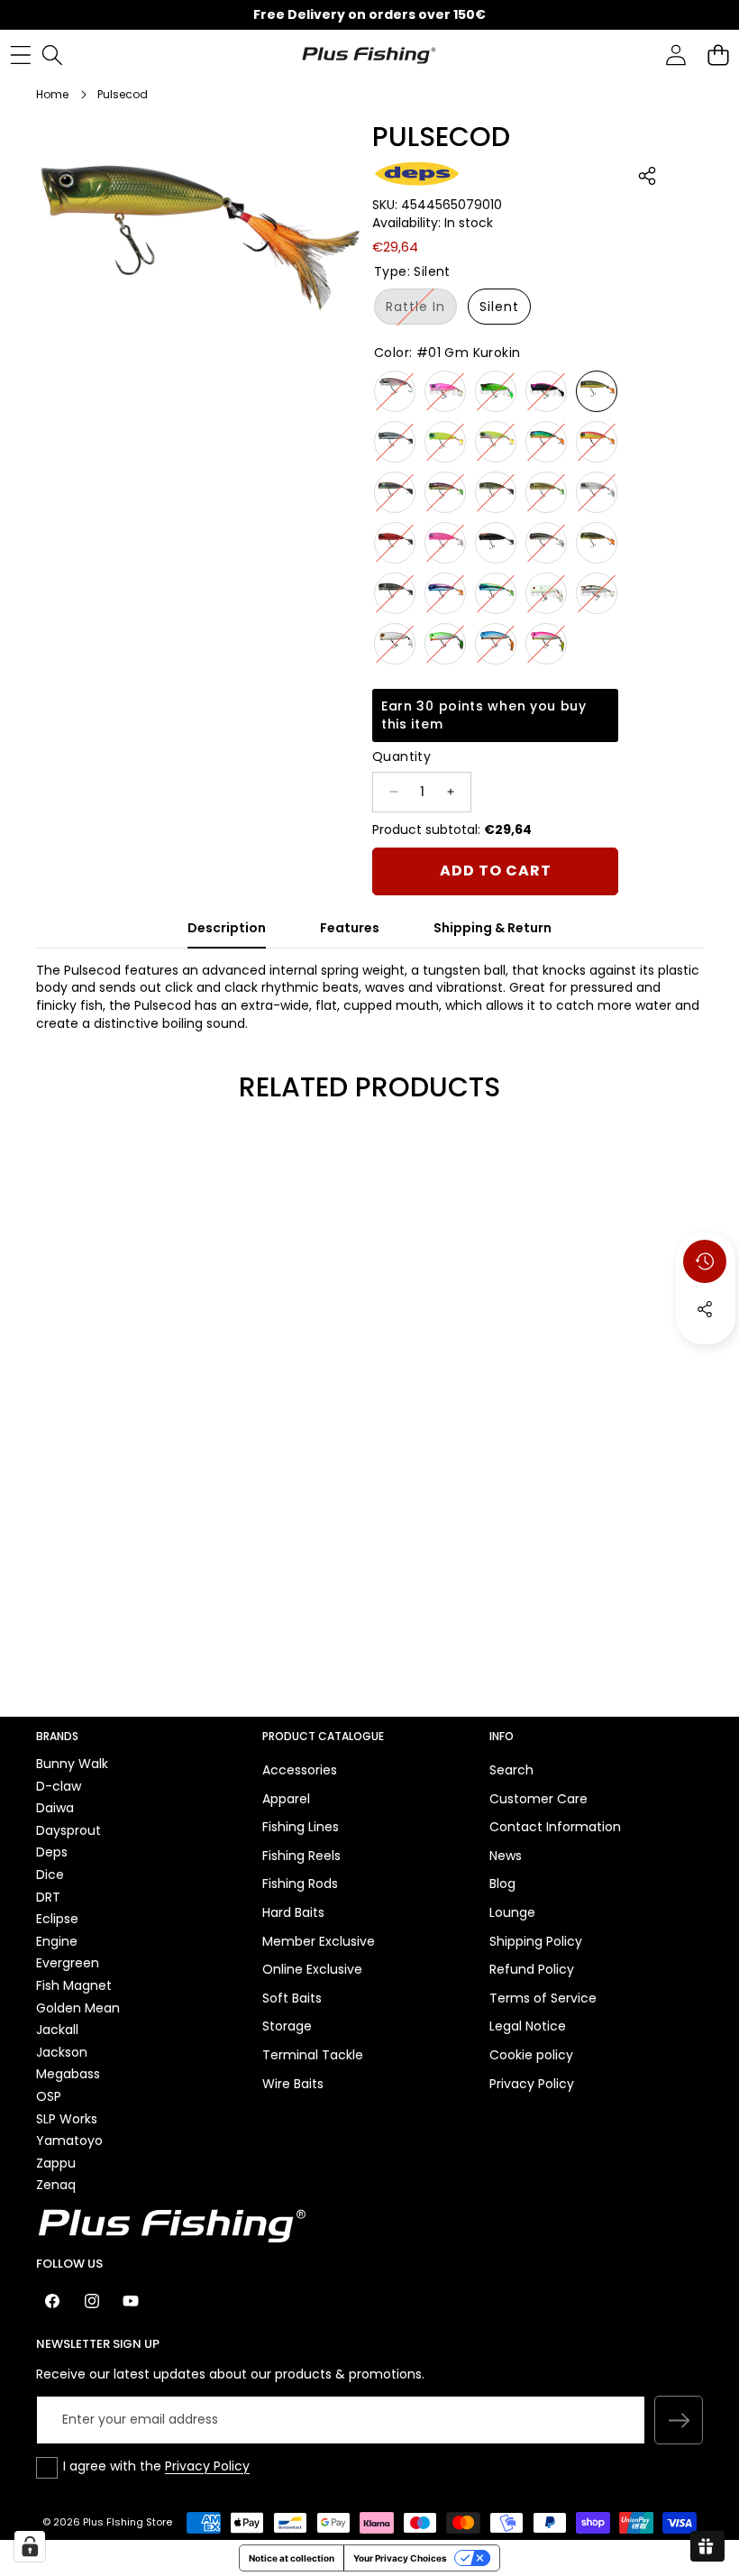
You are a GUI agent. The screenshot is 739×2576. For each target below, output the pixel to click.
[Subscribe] (679, 2420)
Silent (499, 307)
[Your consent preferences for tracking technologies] (30, 2546)
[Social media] (705, 1309)
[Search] (52, 55)
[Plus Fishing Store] (369, 54)
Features (350, 928)
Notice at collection (292, 2558)
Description (227, 928)
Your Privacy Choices (400, 2558)
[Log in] (675, 55)
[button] (718, 55)
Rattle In (421, 311)
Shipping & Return (493, 928)
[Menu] (20, 55)
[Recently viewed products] (705, 1261)
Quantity (401, 757)
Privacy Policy (207, 2466)
